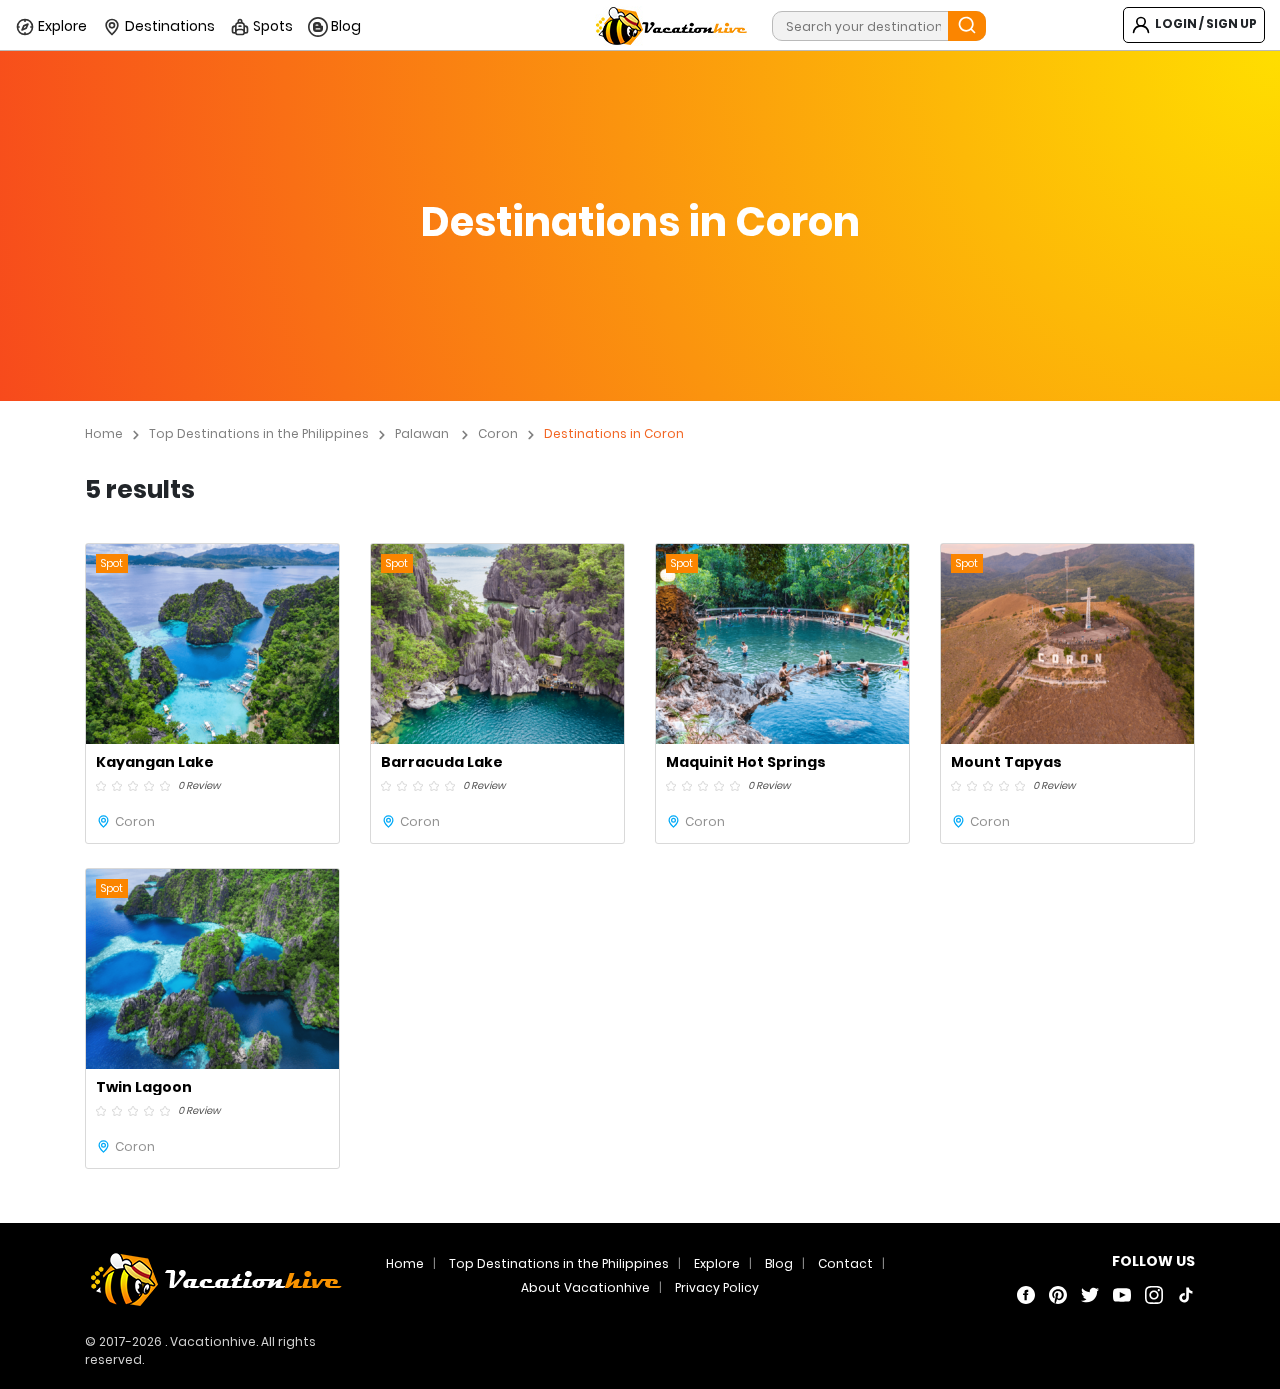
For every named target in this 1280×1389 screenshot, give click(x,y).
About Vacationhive (585, 1287)
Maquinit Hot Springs (746, 762)
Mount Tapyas (1006, 762)
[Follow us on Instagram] (1154, 1294)
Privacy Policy (717, 1287)
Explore (61, 26)
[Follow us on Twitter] (1090, 1294)
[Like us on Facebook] (1026, 1294)
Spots (271, 26)
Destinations (168, 26)
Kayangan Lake (155, 762)
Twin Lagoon (144, 1087)
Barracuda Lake (442, 762)
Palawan (422, 433)
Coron (498, 433)
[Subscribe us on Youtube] (1122, 1294)
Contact (845, 1263)
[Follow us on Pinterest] (1058, 1294)
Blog (344, 26)
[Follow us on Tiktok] (1186, 1294)
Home (104, 433)
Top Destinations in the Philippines (259, 433)
